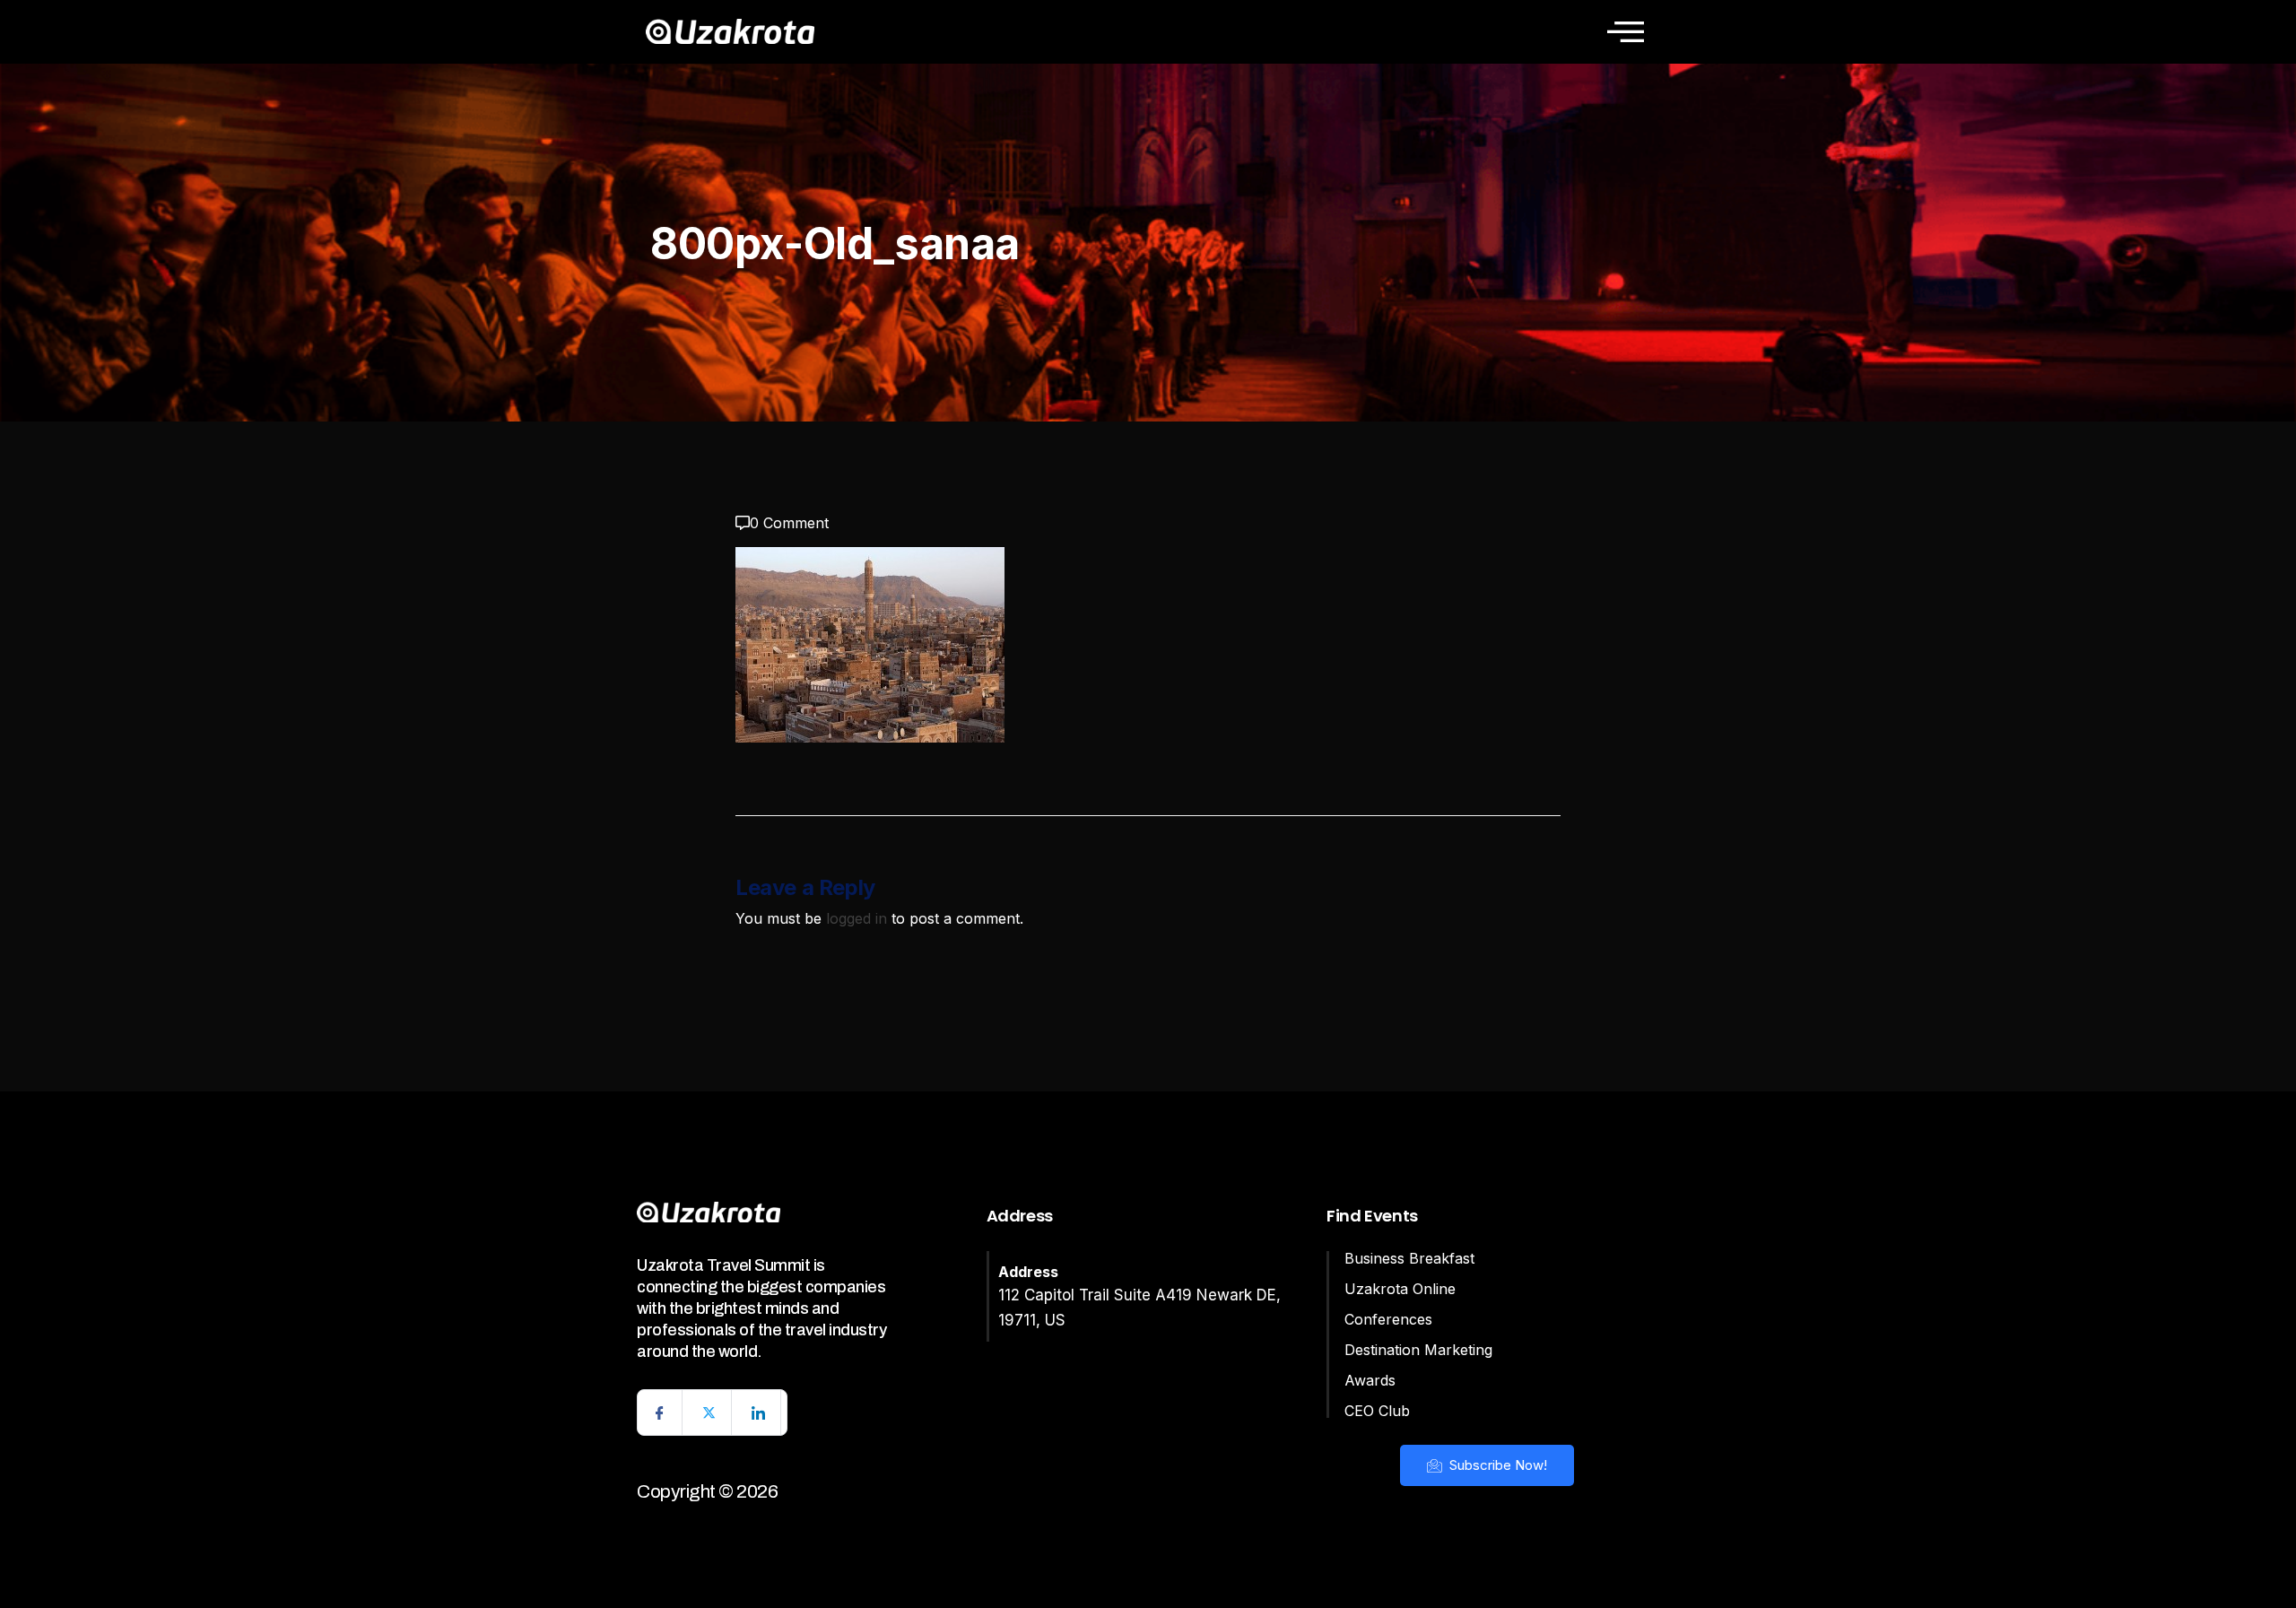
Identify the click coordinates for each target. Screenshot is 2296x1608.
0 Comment (789, 523)
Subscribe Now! (1496, 1465)
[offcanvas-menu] (1626, 31)
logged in (857, 918)
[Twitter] (709, 1412)
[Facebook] (660, 1412)
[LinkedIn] (759, 1412)
